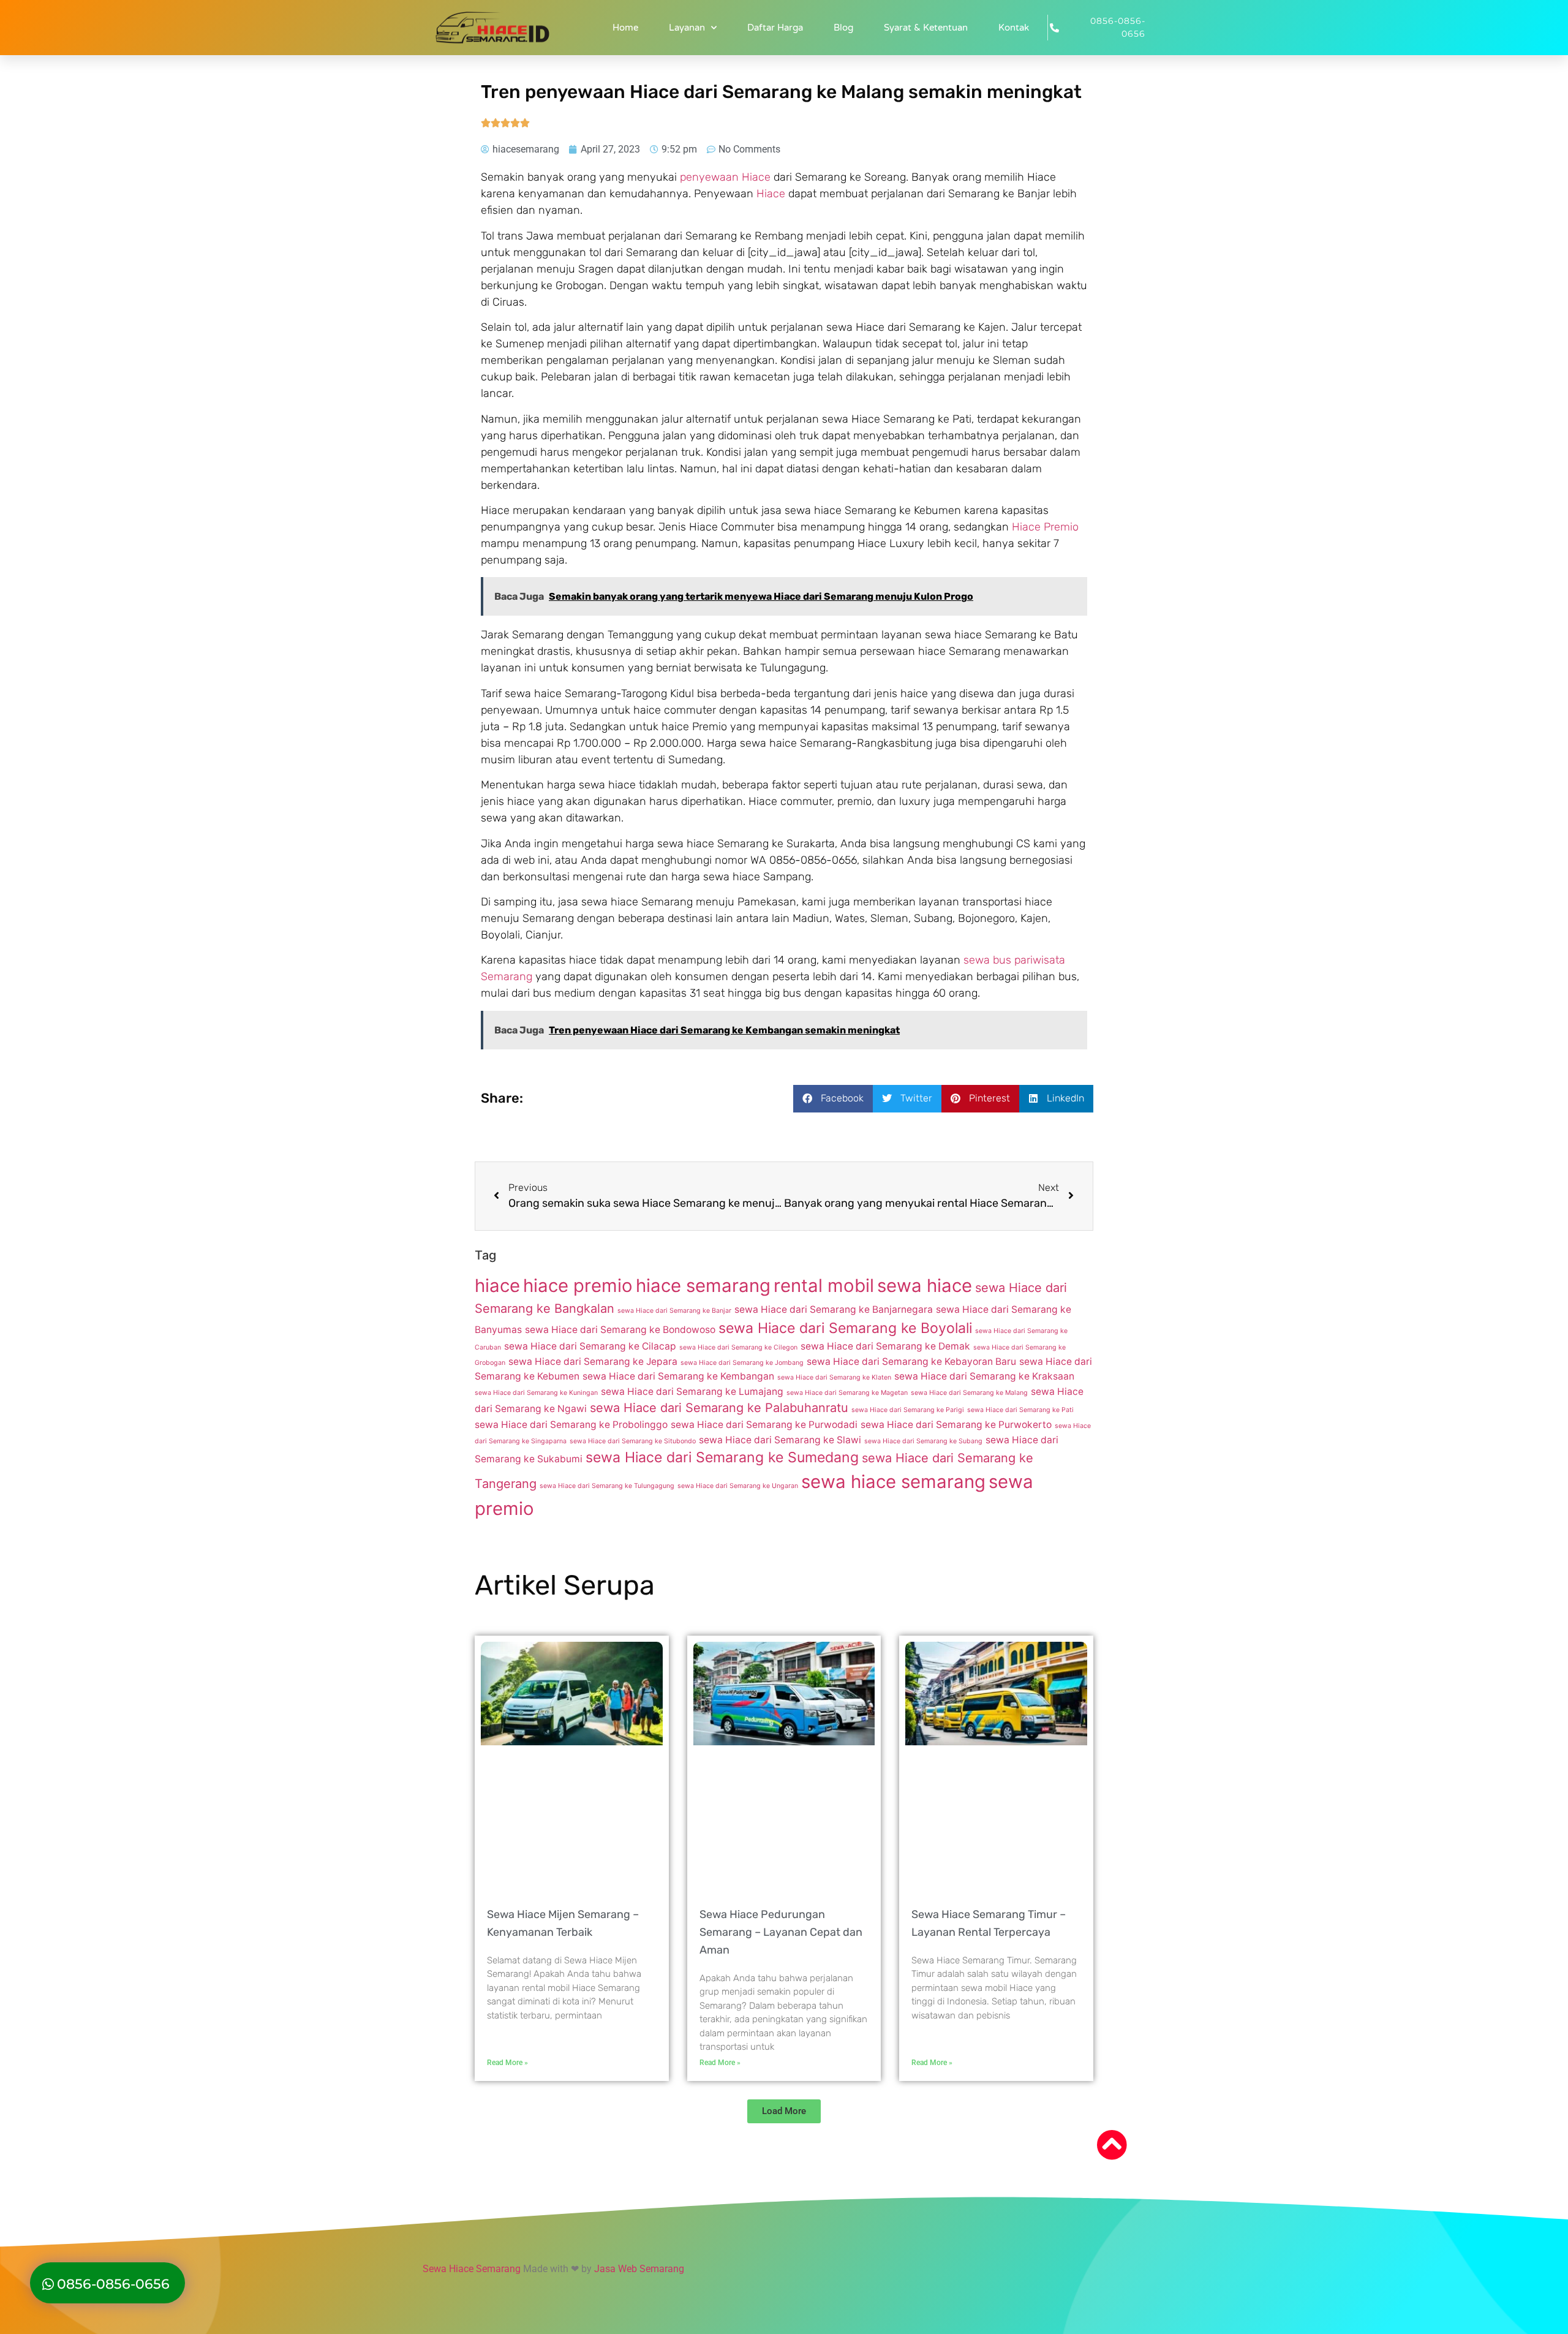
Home (625, 28)
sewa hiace (925, 1286)
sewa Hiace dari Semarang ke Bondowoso (620, 1330)
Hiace (771, 194)
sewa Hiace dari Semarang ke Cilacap (590, 1346)
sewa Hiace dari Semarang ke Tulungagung (607, 1486)
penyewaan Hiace (725, 177)
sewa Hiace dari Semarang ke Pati (1020, 1410)
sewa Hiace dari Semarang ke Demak (885, 1346)
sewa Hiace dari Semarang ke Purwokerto (956, 1425)
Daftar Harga (775, 28)
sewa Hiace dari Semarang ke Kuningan (536, 1393)
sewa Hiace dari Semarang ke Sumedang (722, 1457)
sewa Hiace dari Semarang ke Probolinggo (571, 1425)
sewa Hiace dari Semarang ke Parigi (908, 1410)
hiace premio (578, 1286)
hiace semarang (703, 1286)
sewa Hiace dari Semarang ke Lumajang (692, 1392)
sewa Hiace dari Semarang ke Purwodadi (764, 1425)
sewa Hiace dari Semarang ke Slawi (780, 1440)
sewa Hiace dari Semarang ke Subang (923, 1441)
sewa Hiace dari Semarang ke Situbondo (633, 1441)
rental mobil (824, 1286)
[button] (833, 1099)
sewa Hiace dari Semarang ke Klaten (834, 1377)
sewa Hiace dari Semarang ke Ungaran (738, 1486)
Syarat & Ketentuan (926, 28)
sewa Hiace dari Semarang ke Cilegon (738, 1347)
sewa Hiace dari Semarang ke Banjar (674, 1311)
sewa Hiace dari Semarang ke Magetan (847, 1393)
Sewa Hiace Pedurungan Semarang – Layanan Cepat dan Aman (781, 1932)
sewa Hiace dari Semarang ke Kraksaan (984, 1376)
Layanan (687, 28)
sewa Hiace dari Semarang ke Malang (969, 1393)
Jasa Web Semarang (639, 2269)
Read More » (507, 2063)
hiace (497, 1286)
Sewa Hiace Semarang (472, 2269)
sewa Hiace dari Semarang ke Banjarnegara (834, 1309)
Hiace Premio (1045, 527)
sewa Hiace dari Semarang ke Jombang (742, 1363)
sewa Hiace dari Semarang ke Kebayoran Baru (911, 1361)
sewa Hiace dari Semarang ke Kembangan (678, 1376)
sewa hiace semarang (893, 1482)
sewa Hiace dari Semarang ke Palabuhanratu (719, 1408)
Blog (843, 28)
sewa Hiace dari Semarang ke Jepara (593, 1361)
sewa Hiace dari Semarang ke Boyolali (845, 1328)
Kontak (1014, 28)
